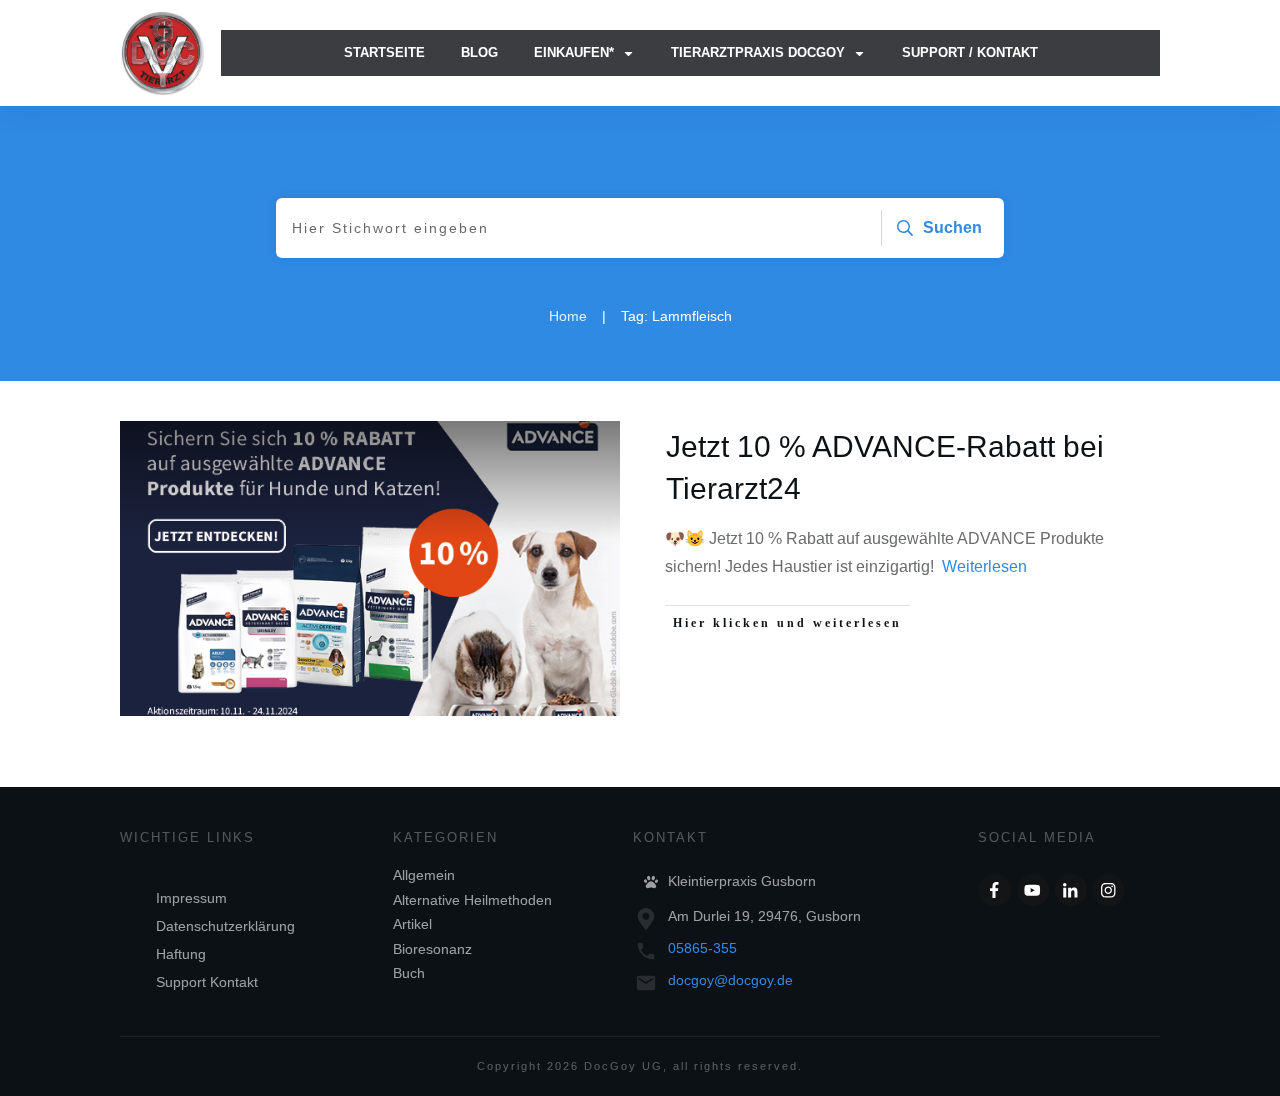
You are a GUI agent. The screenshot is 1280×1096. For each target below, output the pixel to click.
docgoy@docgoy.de (730, 980)
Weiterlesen (984, 566)
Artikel (412, 924)
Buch (409, 973)
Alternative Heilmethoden (472, 900)
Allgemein (424, 875)
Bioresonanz (432, 949)
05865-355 (702, 948)
